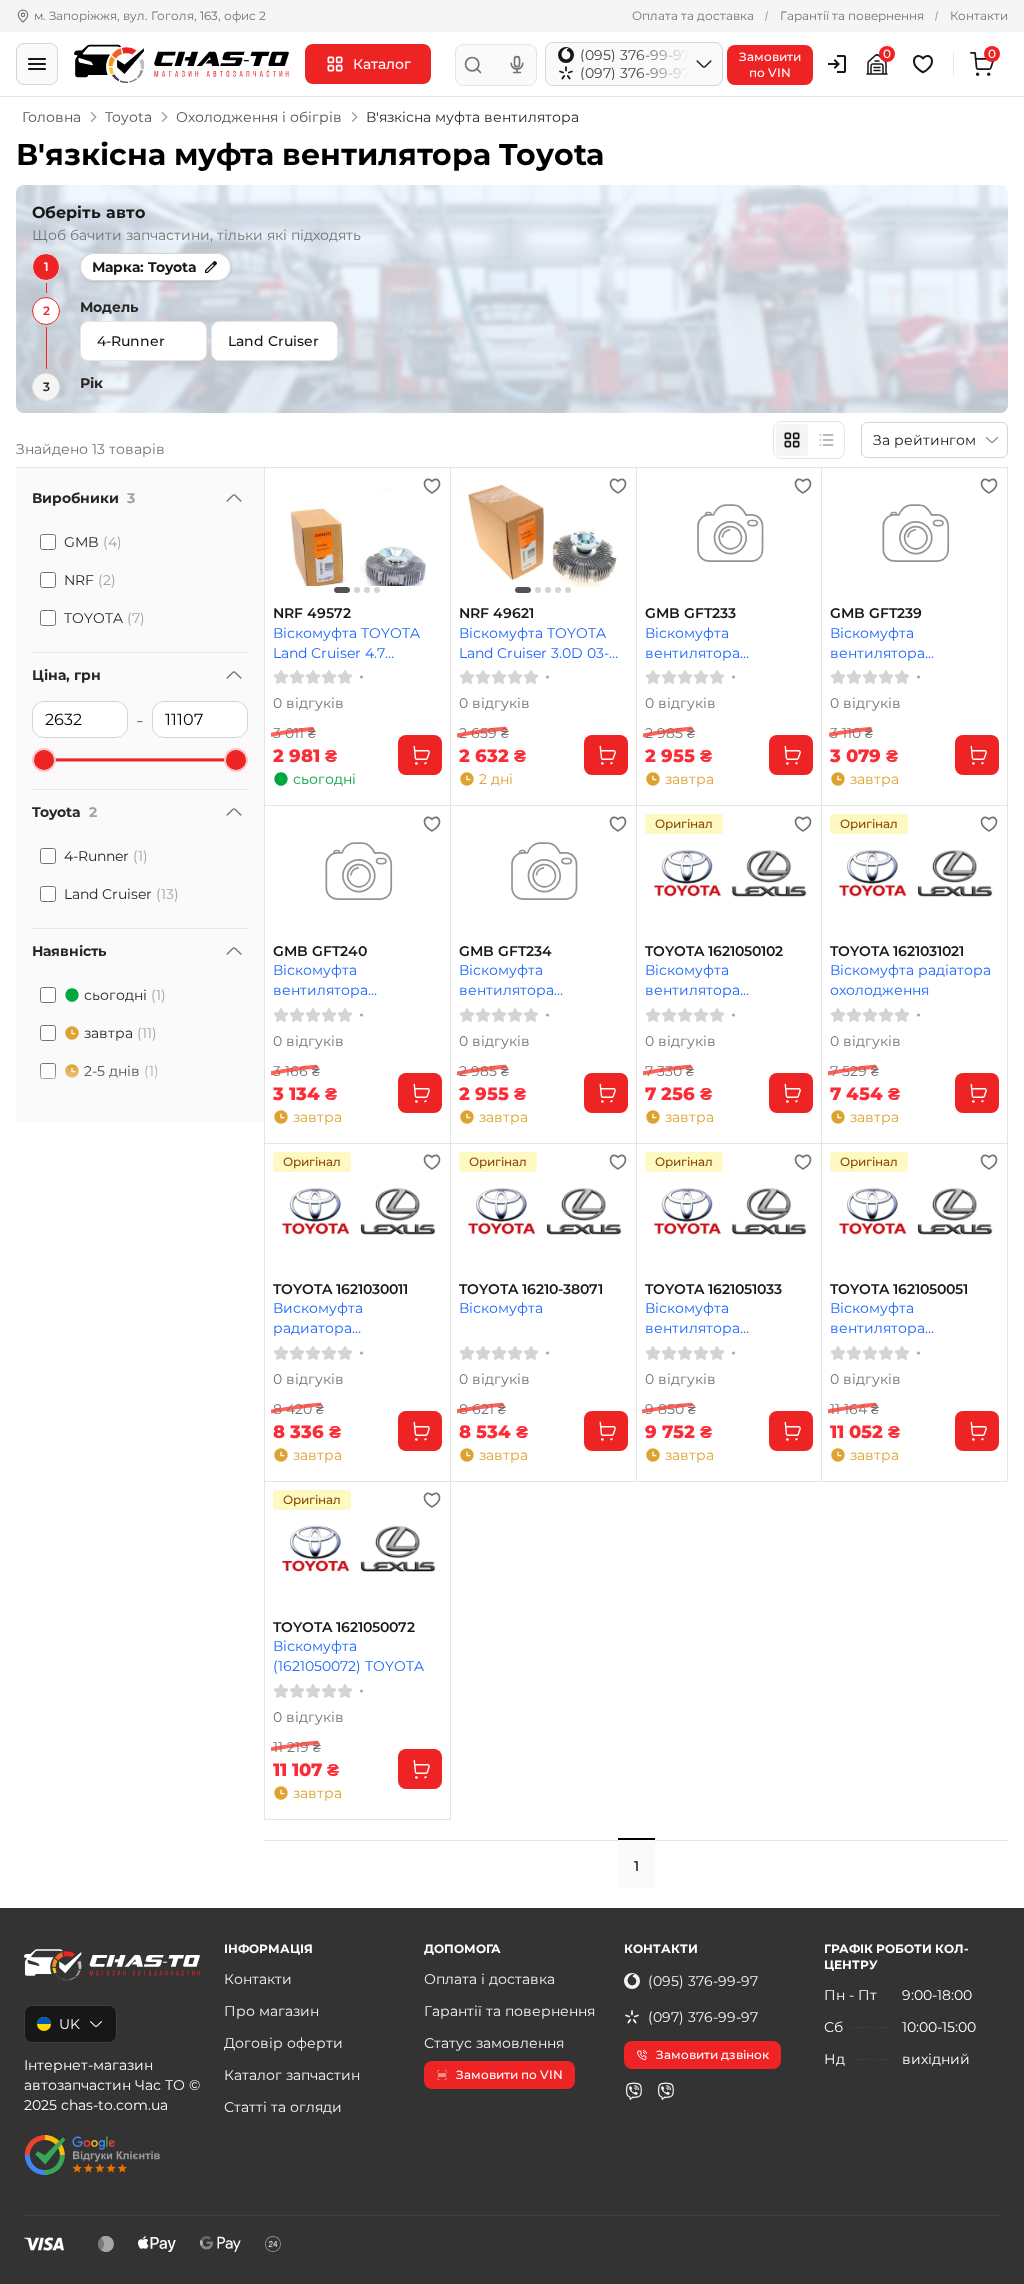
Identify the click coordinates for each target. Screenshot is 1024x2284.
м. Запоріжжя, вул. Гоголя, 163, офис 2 (150, 15)
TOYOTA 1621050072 (344, 1627)
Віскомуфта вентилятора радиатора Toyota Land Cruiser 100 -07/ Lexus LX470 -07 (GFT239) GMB (914, 642)
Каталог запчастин (292, 2075)
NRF (90, 580)
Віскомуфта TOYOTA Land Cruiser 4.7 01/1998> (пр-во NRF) (347, 642)
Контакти (979, 15)
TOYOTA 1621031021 (897, 951)
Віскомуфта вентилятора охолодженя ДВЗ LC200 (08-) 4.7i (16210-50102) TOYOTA (724, 979)
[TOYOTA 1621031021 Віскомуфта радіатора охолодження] (914, 874)
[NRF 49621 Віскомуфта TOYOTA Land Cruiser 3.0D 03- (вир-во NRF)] (543, 536)
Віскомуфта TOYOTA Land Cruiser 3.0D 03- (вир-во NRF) (534, 642)
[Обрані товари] (926, 64)
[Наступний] (422, 537)
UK (69, 2024)
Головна (51, 117)
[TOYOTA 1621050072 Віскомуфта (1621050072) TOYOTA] (357, 1550)
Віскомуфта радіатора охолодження (910, 979)
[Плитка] (792, 440)
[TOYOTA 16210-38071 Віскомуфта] (543, 1212)
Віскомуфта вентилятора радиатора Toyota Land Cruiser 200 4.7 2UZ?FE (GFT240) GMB (357, 979)
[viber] (634, 2091)
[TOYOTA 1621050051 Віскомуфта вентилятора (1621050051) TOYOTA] (914, 1212)
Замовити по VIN (509, 2074)
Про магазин (271, 2011)
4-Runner (106, 856)
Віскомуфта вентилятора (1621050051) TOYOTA (904, 1317)
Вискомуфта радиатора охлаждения (318, 1317)
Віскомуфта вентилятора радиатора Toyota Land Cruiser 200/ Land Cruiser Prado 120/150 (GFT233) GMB (729, 642)
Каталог (382, 64)
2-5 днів (121, 1071)
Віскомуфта (501, 1308)
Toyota (128, 117)
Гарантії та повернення (852, 15)
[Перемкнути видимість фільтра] (234, 498)
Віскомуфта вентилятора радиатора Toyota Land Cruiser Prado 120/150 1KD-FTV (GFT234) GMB (543, 979)
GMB (93, 542)
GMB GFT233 (690, 613)
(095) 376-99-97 (703, 1981)
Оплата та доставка (693, 15)
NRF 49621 (496, 613)
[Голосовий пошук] (517, 65)
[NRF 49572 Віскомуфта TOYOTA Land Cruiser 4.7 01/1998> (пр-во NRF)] (357, 536)
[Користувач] (837, 64)
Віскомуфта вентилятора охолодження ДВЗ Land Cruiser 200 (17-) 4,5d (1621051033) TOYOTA (719, 1317)
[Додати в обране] (432, 486)
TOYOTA (104, 618)
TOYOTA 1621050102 (714, 951)
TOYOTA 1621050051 (899, 1289)
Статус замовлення (494, 2043)
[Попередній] (293, 537)
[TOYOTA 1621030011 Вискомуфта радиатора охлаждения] (357, 1212)
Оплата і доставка (489, 1979)
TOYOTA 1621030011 (340, 1289)
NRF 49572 (312, 613)
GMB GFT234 (505, 951)
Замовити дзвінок (712, 2054)
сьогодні (125, 995)
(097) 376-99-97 (703, 2017)
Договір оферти (283, 2043)
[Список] (826, 440)
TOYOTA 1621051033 (713, 1289)
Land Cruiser (121, 894)
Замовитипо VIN (770, 64)
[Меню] (37, 64)
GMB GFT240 (320, 951)
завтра (120, 1033)
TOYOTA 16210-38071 (531, 1289)
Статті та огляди (283, 2107)
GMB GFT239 (876, 613)
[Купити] (420, 755)
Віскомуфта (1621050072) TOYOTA (348, 1655)
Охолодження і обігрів (259, 117)
